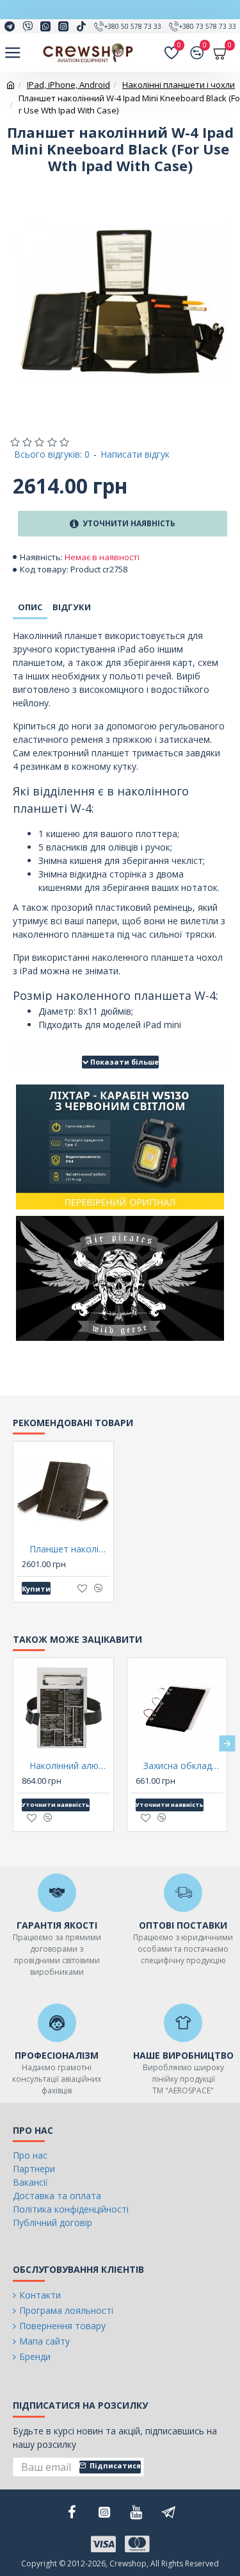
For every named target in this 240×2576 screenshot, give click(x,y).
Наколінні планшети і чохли (179, 85)
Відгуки (72, 607)
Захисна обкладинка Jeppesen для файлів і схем (184, 1766)
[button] (13, 1743)
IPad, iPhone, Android (68, 85)
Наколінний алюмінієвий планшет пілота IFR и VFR (70, 1766)
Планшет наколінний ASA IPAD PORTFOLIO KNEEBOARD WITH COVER (70, 1549)
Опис (30, 607)
